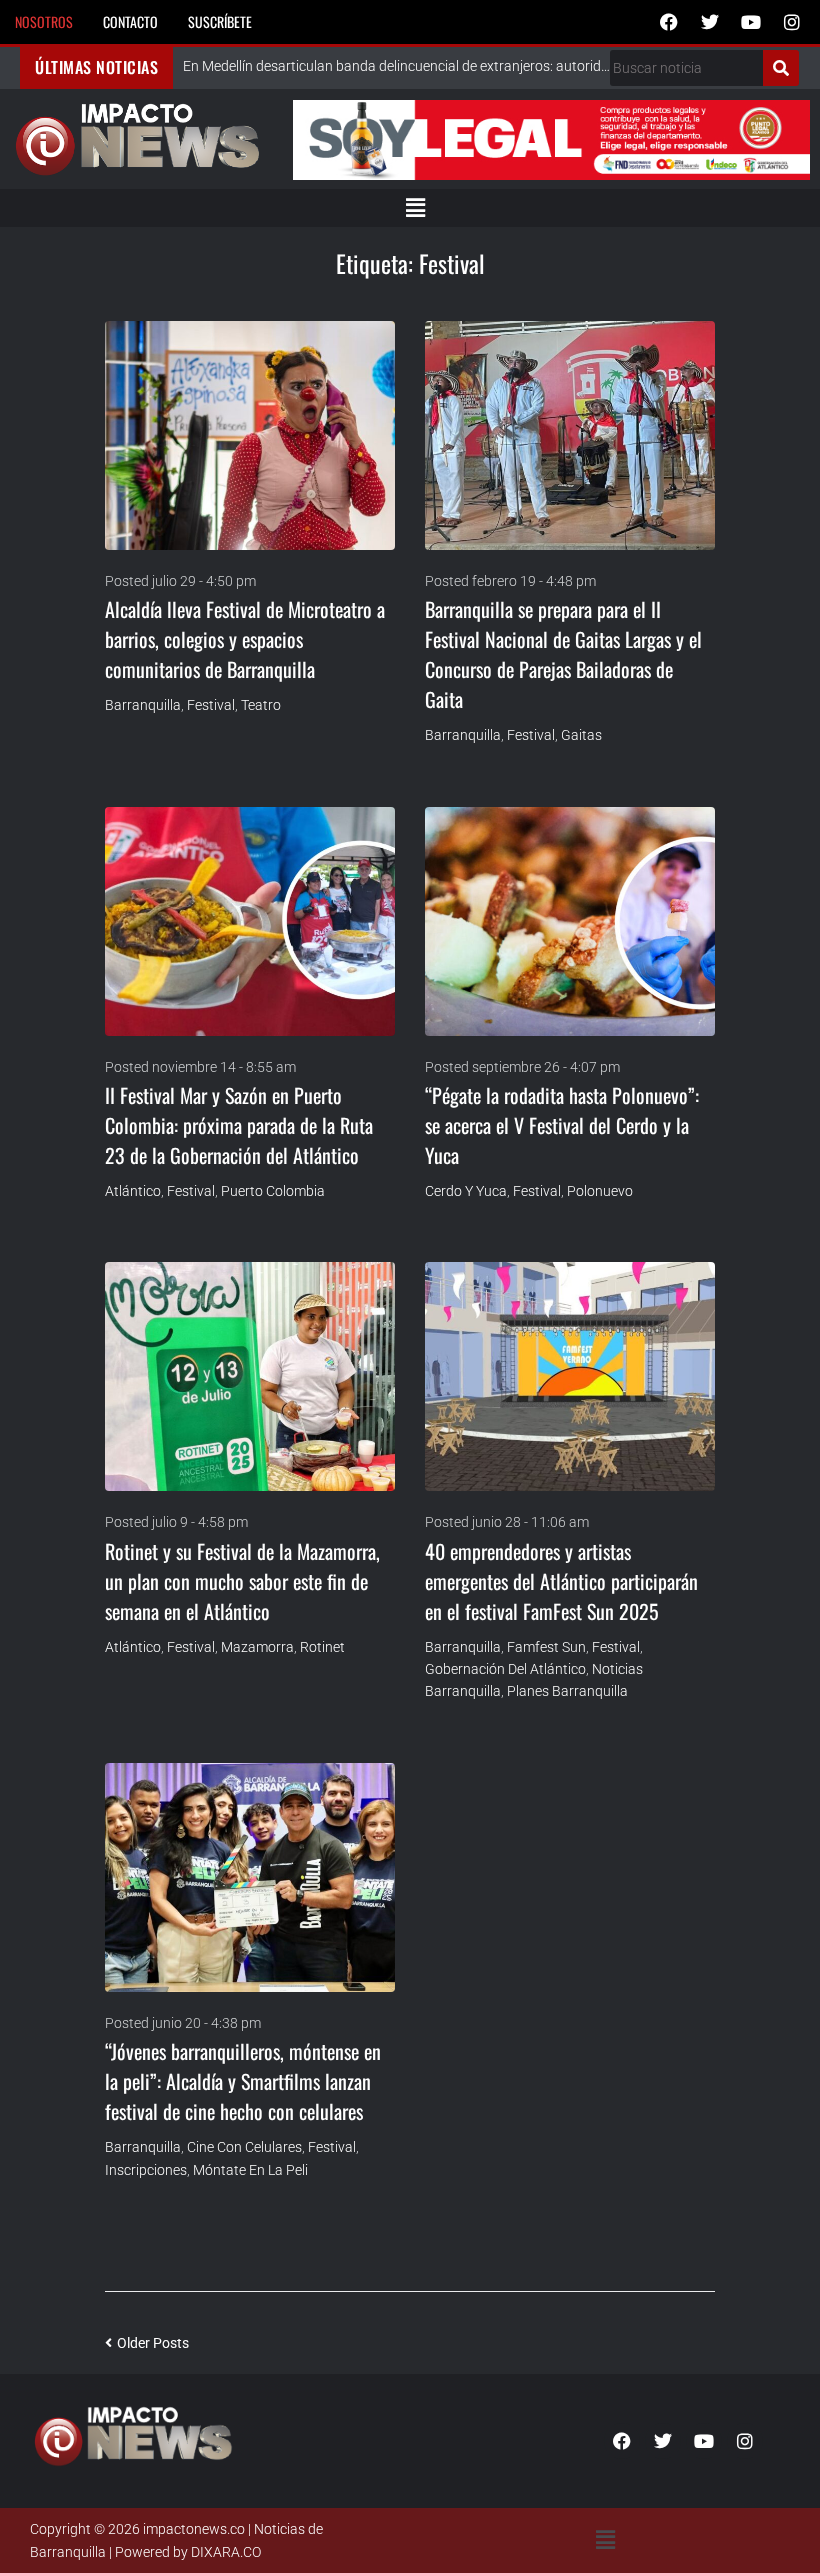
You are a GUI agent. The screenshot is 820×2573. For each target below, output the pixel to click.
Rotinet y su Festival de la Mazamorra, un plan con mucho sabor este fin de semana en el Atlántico (242, 1581)
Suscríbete (220, 21)
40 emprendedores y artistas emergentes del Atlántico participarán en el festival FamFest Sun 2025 (561, 1581)
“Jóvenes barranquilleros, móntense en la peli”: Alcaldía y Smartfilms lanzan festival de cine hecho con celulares (243, 2081)
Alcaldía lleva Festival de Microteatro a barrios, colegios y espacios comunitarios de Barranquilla (245, 639)
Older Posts (147, 2343)
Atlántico (133, 1191)
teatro (261, 705)
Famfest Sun (546, 1647)
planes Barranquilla (567, 1691)
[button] (415, 208)
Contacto (130, 21)
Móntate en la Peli (250, 2170)
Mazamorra (257, 1647)
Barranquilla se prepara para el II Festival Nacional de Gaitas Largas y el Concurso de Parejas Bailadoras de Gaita (563, 654)
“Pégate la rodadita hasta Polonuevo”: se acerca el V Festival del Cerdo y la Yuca (562, 1125)
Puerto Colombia (273, 1191)
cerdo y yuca (466, 1191)
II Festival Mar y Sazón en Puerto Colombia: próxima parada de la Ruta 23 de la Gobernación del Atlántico (239, 1125)
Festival (211, 705)
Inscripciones (146, 2170)
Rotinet (322, 1647)
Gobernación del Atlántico (505, 1669)
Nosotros (44, 21)
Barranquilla (143, 705)
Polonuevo (600, 1191)
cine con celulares (244, 2147)
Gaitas (581, 735)
